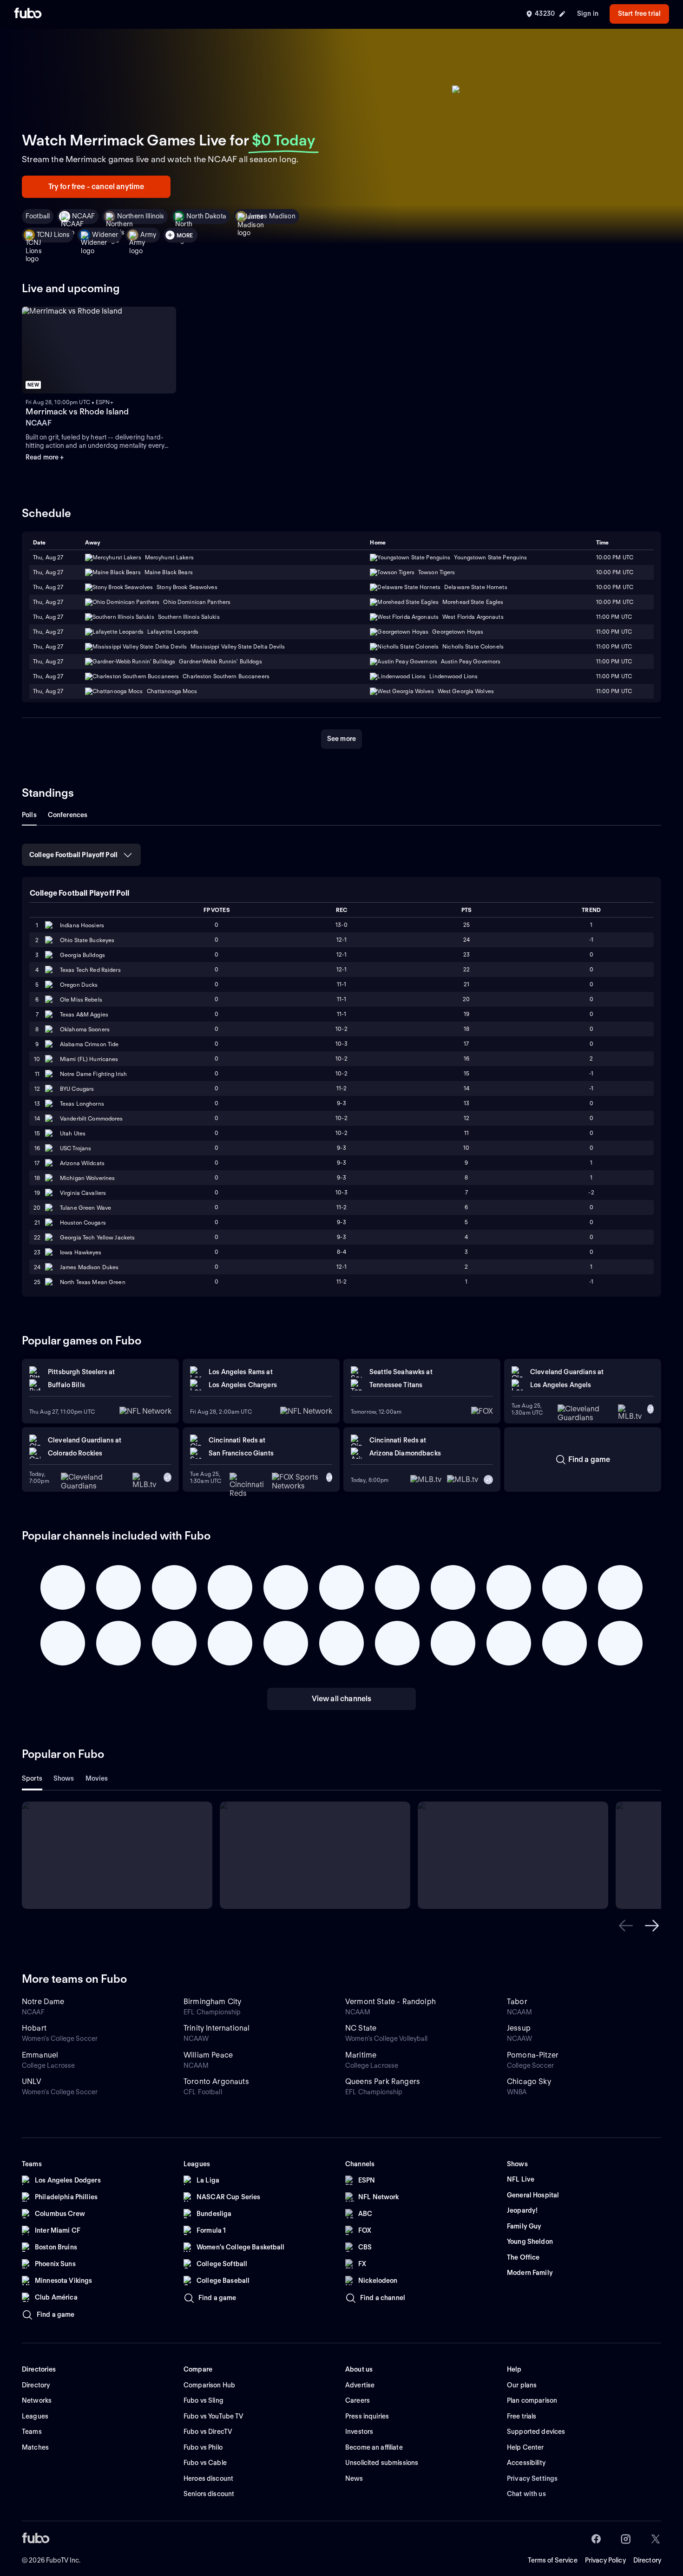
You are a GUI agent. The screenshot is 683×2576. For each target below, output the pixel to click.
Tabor (517, 2002)
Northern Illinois (141, 216)
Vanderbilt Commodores (92, 1118)
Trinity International (217, 2028)
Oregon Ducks (79, 985)
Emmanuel (40, 2055)
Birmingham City (212, 2002)
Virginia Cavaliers (83, 1193)
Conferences (68, 815)
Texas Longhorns (82, 1104)
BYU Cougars (77, 1089)
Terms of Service (553, 2560)
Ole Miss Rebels (81, 1000)
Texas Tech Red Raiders (90, 970)
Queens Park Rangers (383, 2081)
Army (148, 235)
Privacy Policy (605, 2560)
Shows (64, 1778)
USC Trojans (76, 1148)
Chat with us (526, 2494)
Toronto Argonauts (216, 2081)
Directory (647, 2560)
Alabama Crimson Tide (89, 1044)
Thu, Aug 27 (48, 572)
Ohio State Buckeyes (87, 940)
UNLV (32, 2081)
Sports (32, 1778)
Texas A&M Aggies (84, 1014)
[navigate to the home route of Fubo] (28, 14)
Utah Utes (73, 1133)
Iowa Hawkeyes (81, 1252)
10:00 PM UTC (615, 572)
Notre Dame (43, 2002)
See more (341, 739)
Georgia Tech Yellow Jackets (97, 1237)
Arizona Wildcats (82, 1163)
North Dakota (206, 216)
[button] (626, 1926)
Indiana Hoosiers (82, 925)
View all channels (342, 1699)
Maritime (361, 2055)
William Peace (208, 2055)
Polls (29, 815)
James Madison (272, 216)
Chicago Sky (529, 2081)
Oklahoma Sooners (85, 1029)
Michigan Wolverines (87, 1178)
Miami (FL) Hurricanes (89, 1059)
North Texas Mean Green (93, 1282)
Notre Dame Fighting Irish (93, 1074)
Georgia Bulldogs (82, 955)
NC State (361, 2028)
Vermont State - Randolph (391, 2002)
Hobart (34, 2028)
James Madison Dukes (89, 1267)
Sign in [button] (588, 13)
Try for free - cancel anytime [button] (96, 187)
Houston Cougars (83, 1222)
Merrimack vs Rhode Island (77, 411)
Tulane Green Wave (85, 1208)
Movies (97, 1778)
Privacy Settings (532, 2478)
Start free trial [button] (639, 13)
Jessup (519, 2028)
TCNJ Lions (53, 235)
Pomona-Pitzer (533, 2055)
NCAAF (83, 216)
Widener (105, 235)
